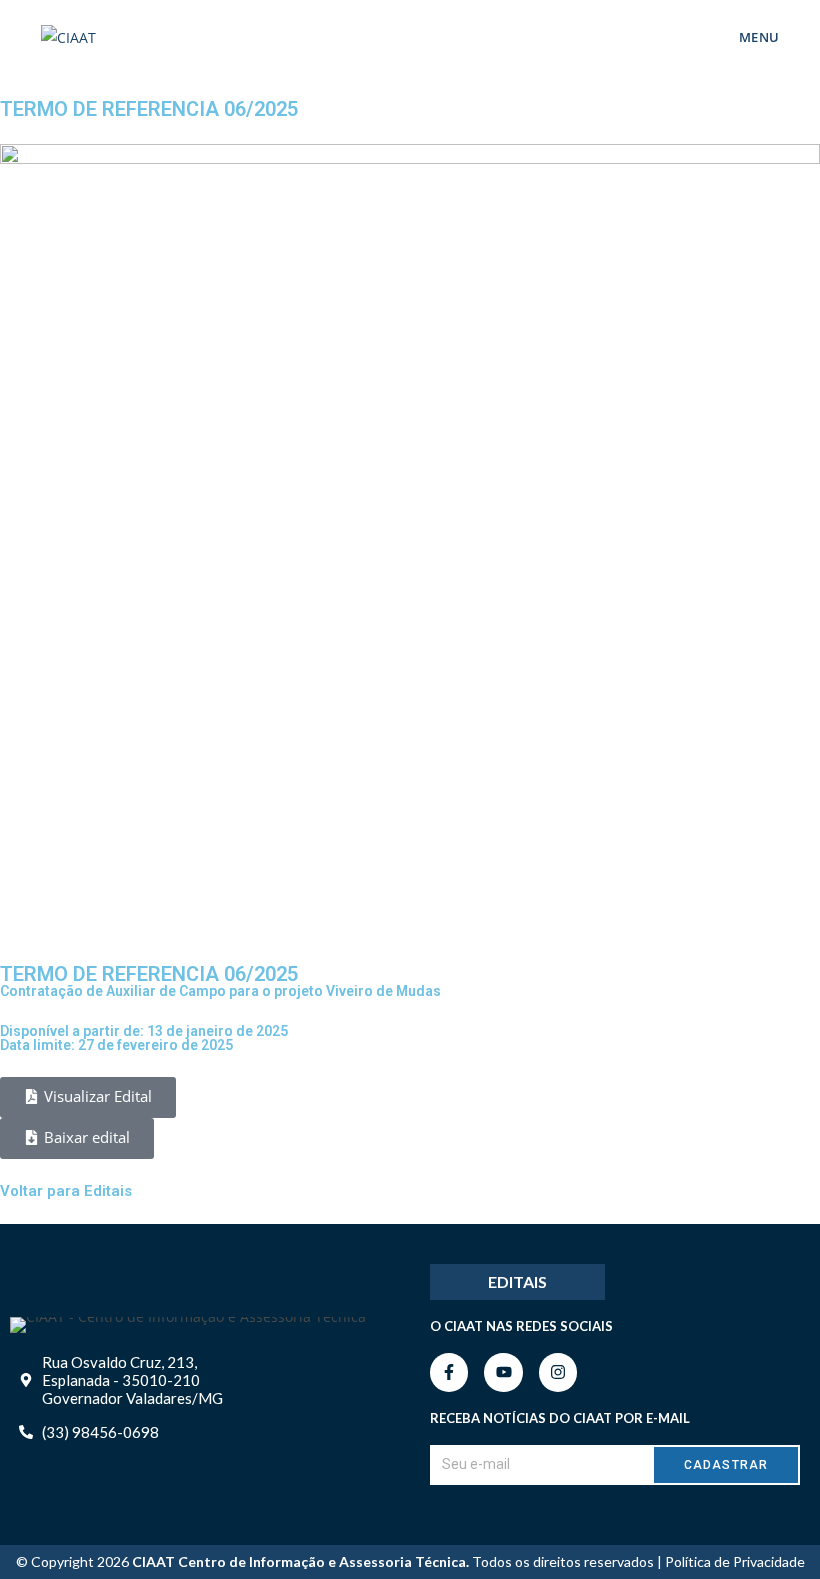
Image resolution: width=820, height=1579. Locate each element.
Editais (517, 1281)
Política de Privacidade (735, 1561)
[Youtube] (503, 1372)
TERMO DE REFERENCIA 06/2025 (149, 974)
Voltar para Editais (66, 1191)
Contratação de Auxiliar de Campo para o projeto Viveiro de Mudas (220, 991)
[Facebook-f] (449, 1372)
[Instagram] (558, 1372)
